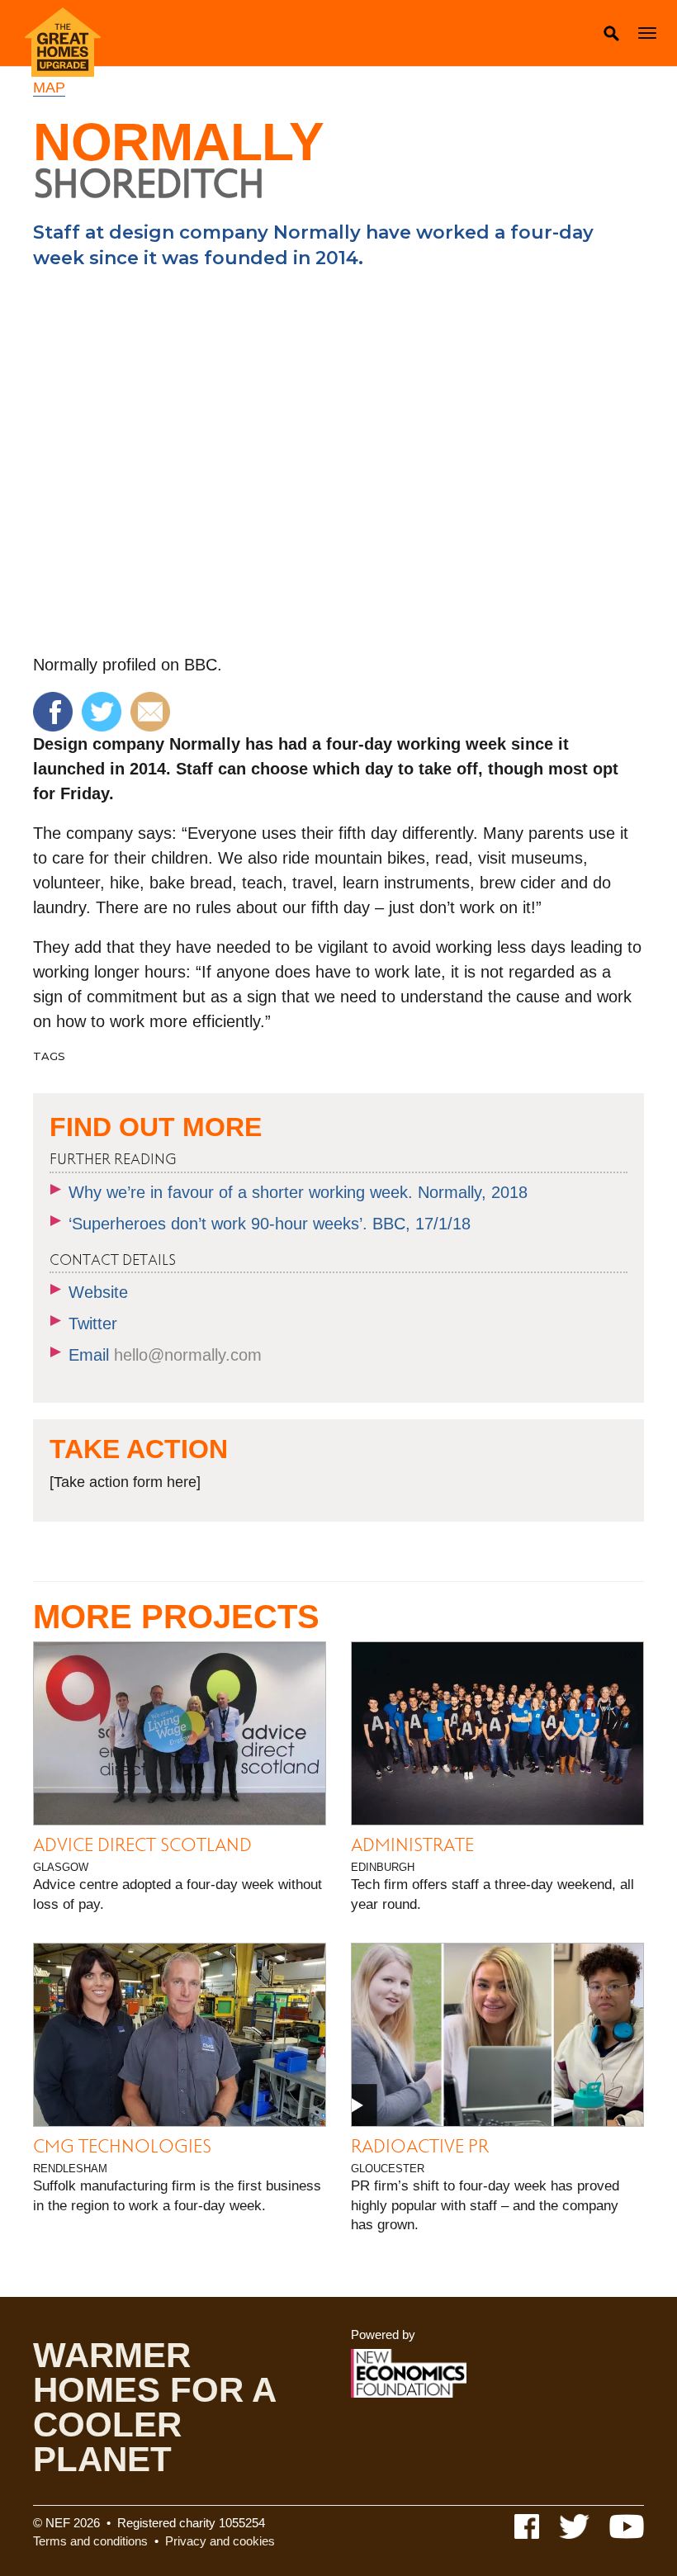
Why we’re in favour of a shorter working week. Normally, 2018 (298, 1192)
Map (49, 88)
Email (165, 1355)
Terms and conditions (90, 2541)
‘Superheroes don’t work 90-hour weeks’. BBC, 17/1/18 (270, 1224)
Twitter (93, 1324)
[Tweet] (104, 710)
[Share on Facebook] (55, 710)
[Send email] (152, 710)
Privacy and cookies (220, 2541)
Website (98, 1292)
